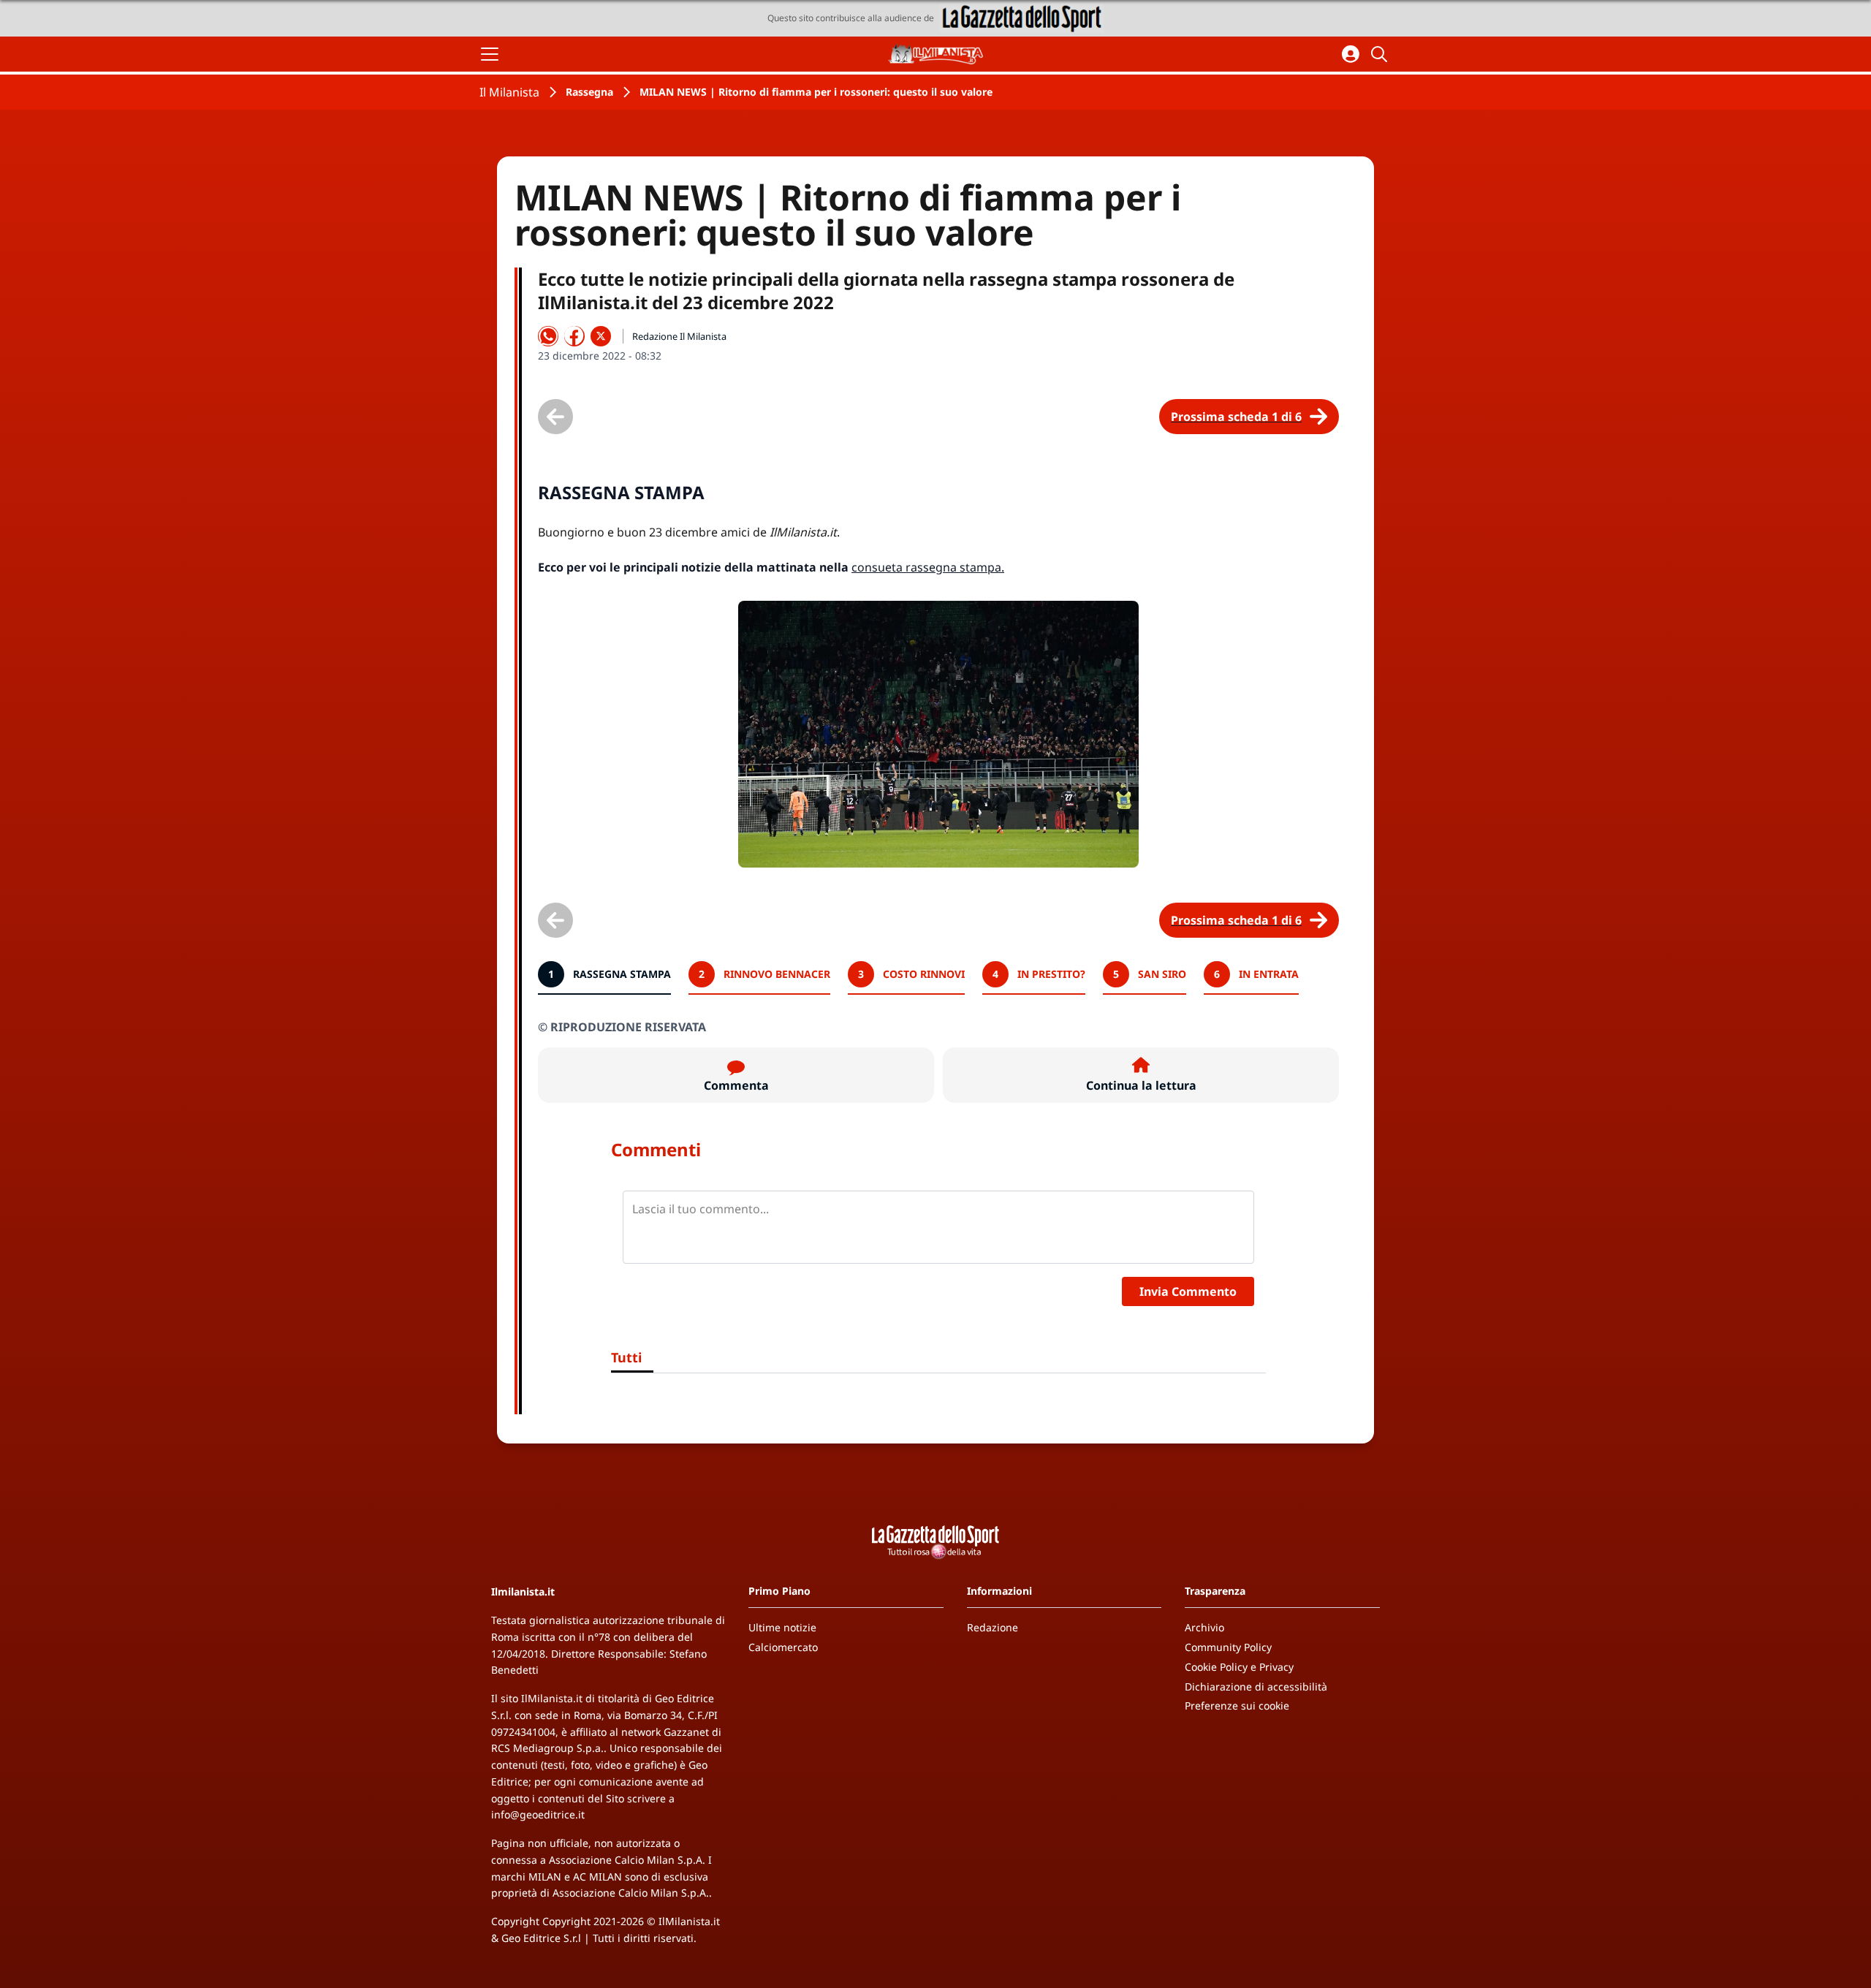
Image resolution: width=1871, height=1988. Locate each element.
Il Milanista (509, 92)
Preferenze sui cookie (1237, 1706)
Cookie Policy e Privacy (1239, 1667)
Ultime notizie (782, 1627)
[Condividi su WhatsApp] (548, 336)
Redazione (993, 1627)
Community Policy (1228, 1647)
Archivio (1204, 1627)
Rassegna (589, 92)
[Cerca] (1381, 54)
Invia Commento (1188, 1291)
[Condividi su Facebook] (574, 336)
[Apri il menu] (490, 54)
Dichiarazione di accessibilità (1256, 1687)
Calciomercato (783, 1647)
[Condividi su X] (601, 336)
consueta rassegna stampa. (928, 567)
